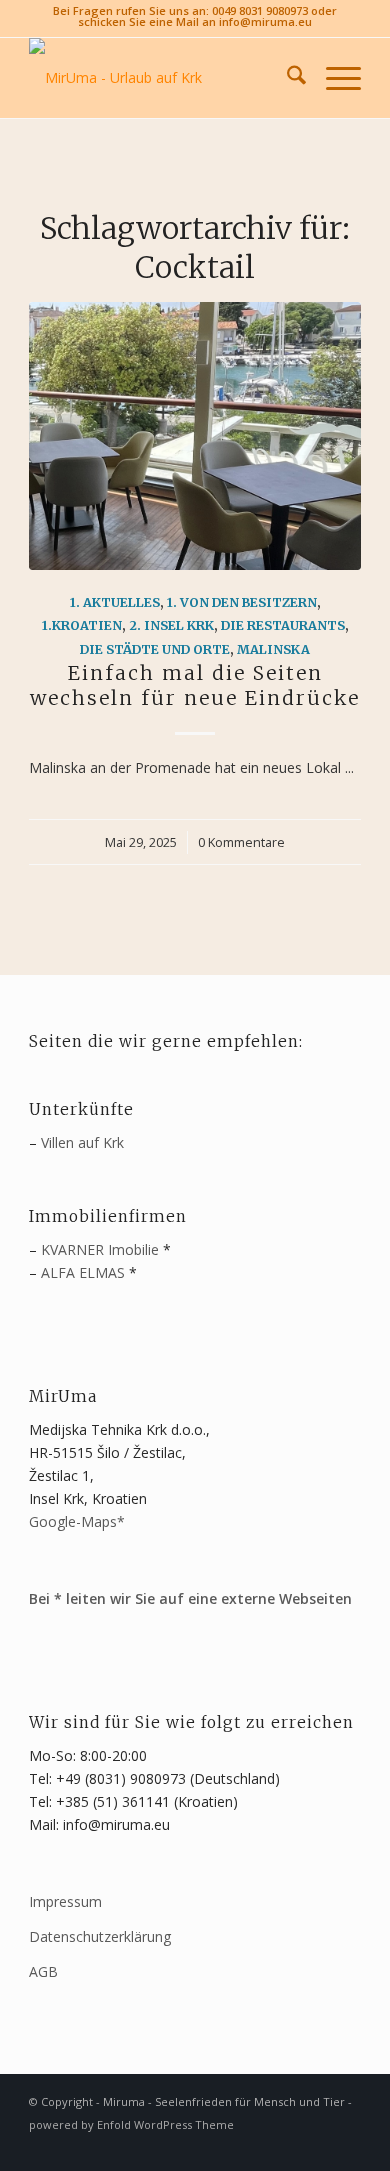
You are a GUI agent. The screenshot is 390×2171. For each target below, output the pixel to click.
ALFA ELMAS (83, 1272)
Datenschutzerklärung (100, 1936)
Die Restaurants (283, 625)
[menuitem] (286, 78)
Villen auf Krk (82, 1142)
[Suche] (286, 78)
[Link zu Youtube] (346, 2146)
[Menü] (333, 78)
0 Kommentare (241, 842)
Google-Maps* (77, 1521)
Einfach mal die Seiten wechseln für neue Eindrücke (195, 685)
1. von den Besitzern (242, 602)
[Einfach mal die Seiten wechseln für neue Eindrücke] (195, 436)
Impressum (65, 1901)
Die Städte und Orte (155, 649)
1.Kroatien (82, 625)
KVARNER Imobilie (100, 1249)
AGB (43, 1971)
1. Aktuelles (115, 602)
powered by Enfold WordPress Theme (131, 2124)
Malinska (273, 649)
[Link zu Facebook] (316, 2146)
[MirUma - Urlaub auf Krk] (161, 78)
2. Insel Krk (171, 625)
